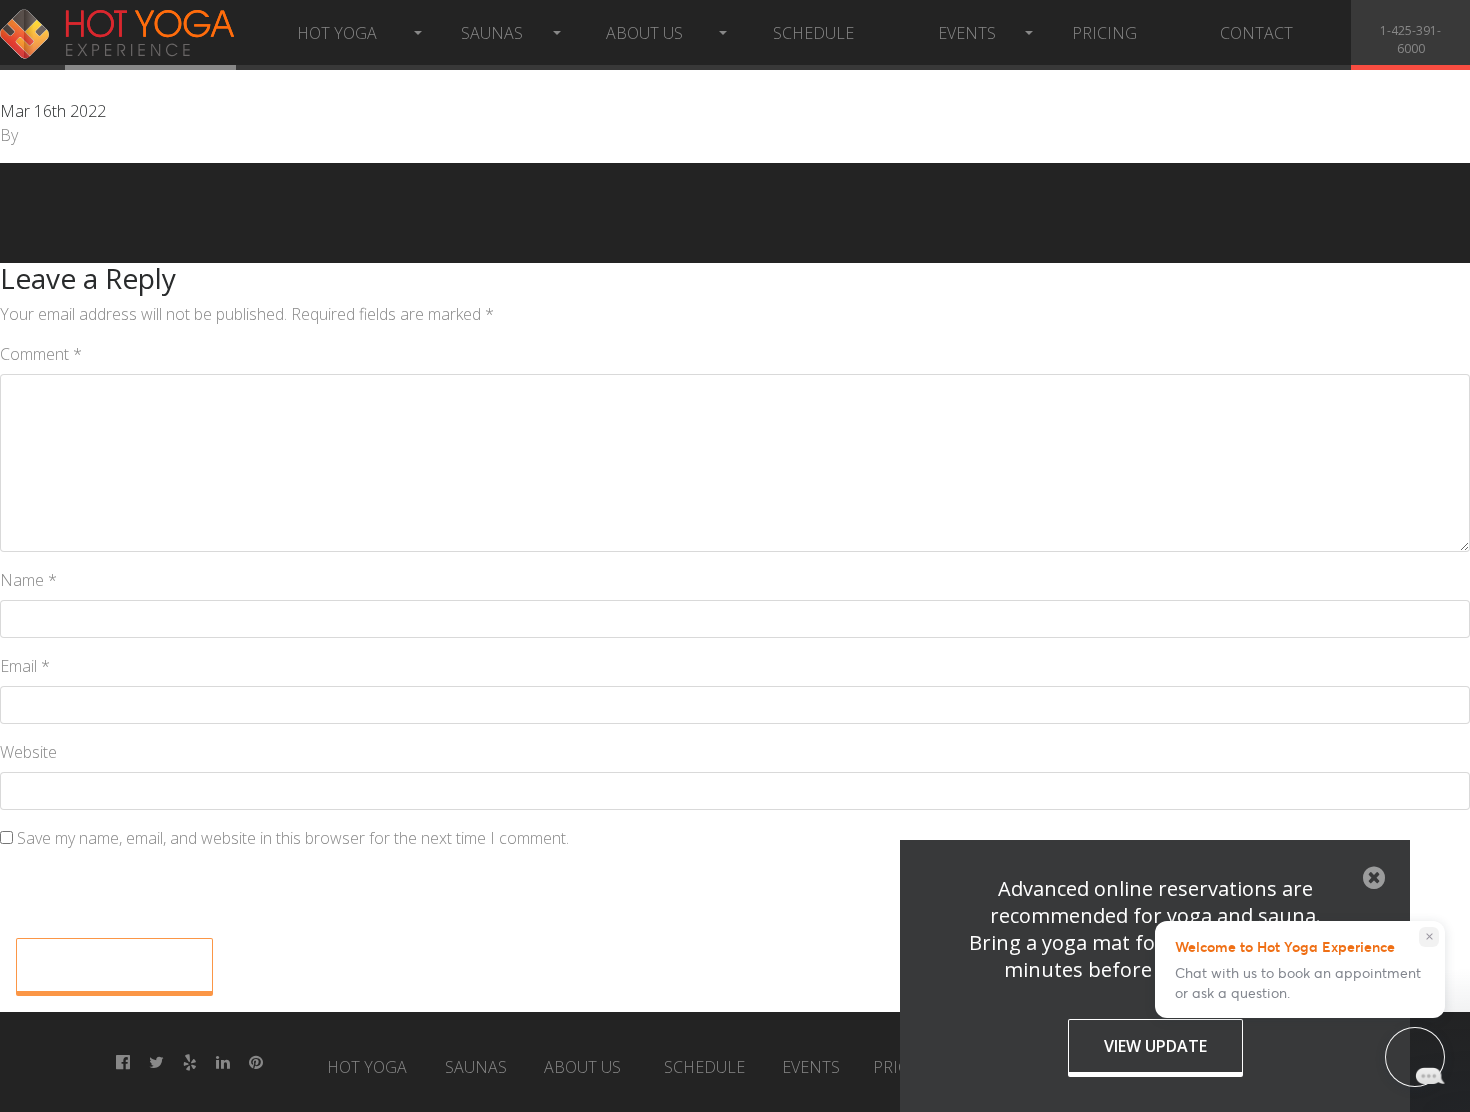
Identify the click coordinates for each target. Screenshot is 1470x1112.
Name (28, 580)
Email (25, 666)
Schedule (813, 33)
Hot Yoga (337, 33)
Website (28, 752)
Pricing (1104, 33)
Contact (1256, 33)
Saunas (492, 33)
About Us (644, 33)
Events (967, 33)
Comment (41, 354)
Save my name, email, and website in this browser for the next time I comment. (293, 838)
